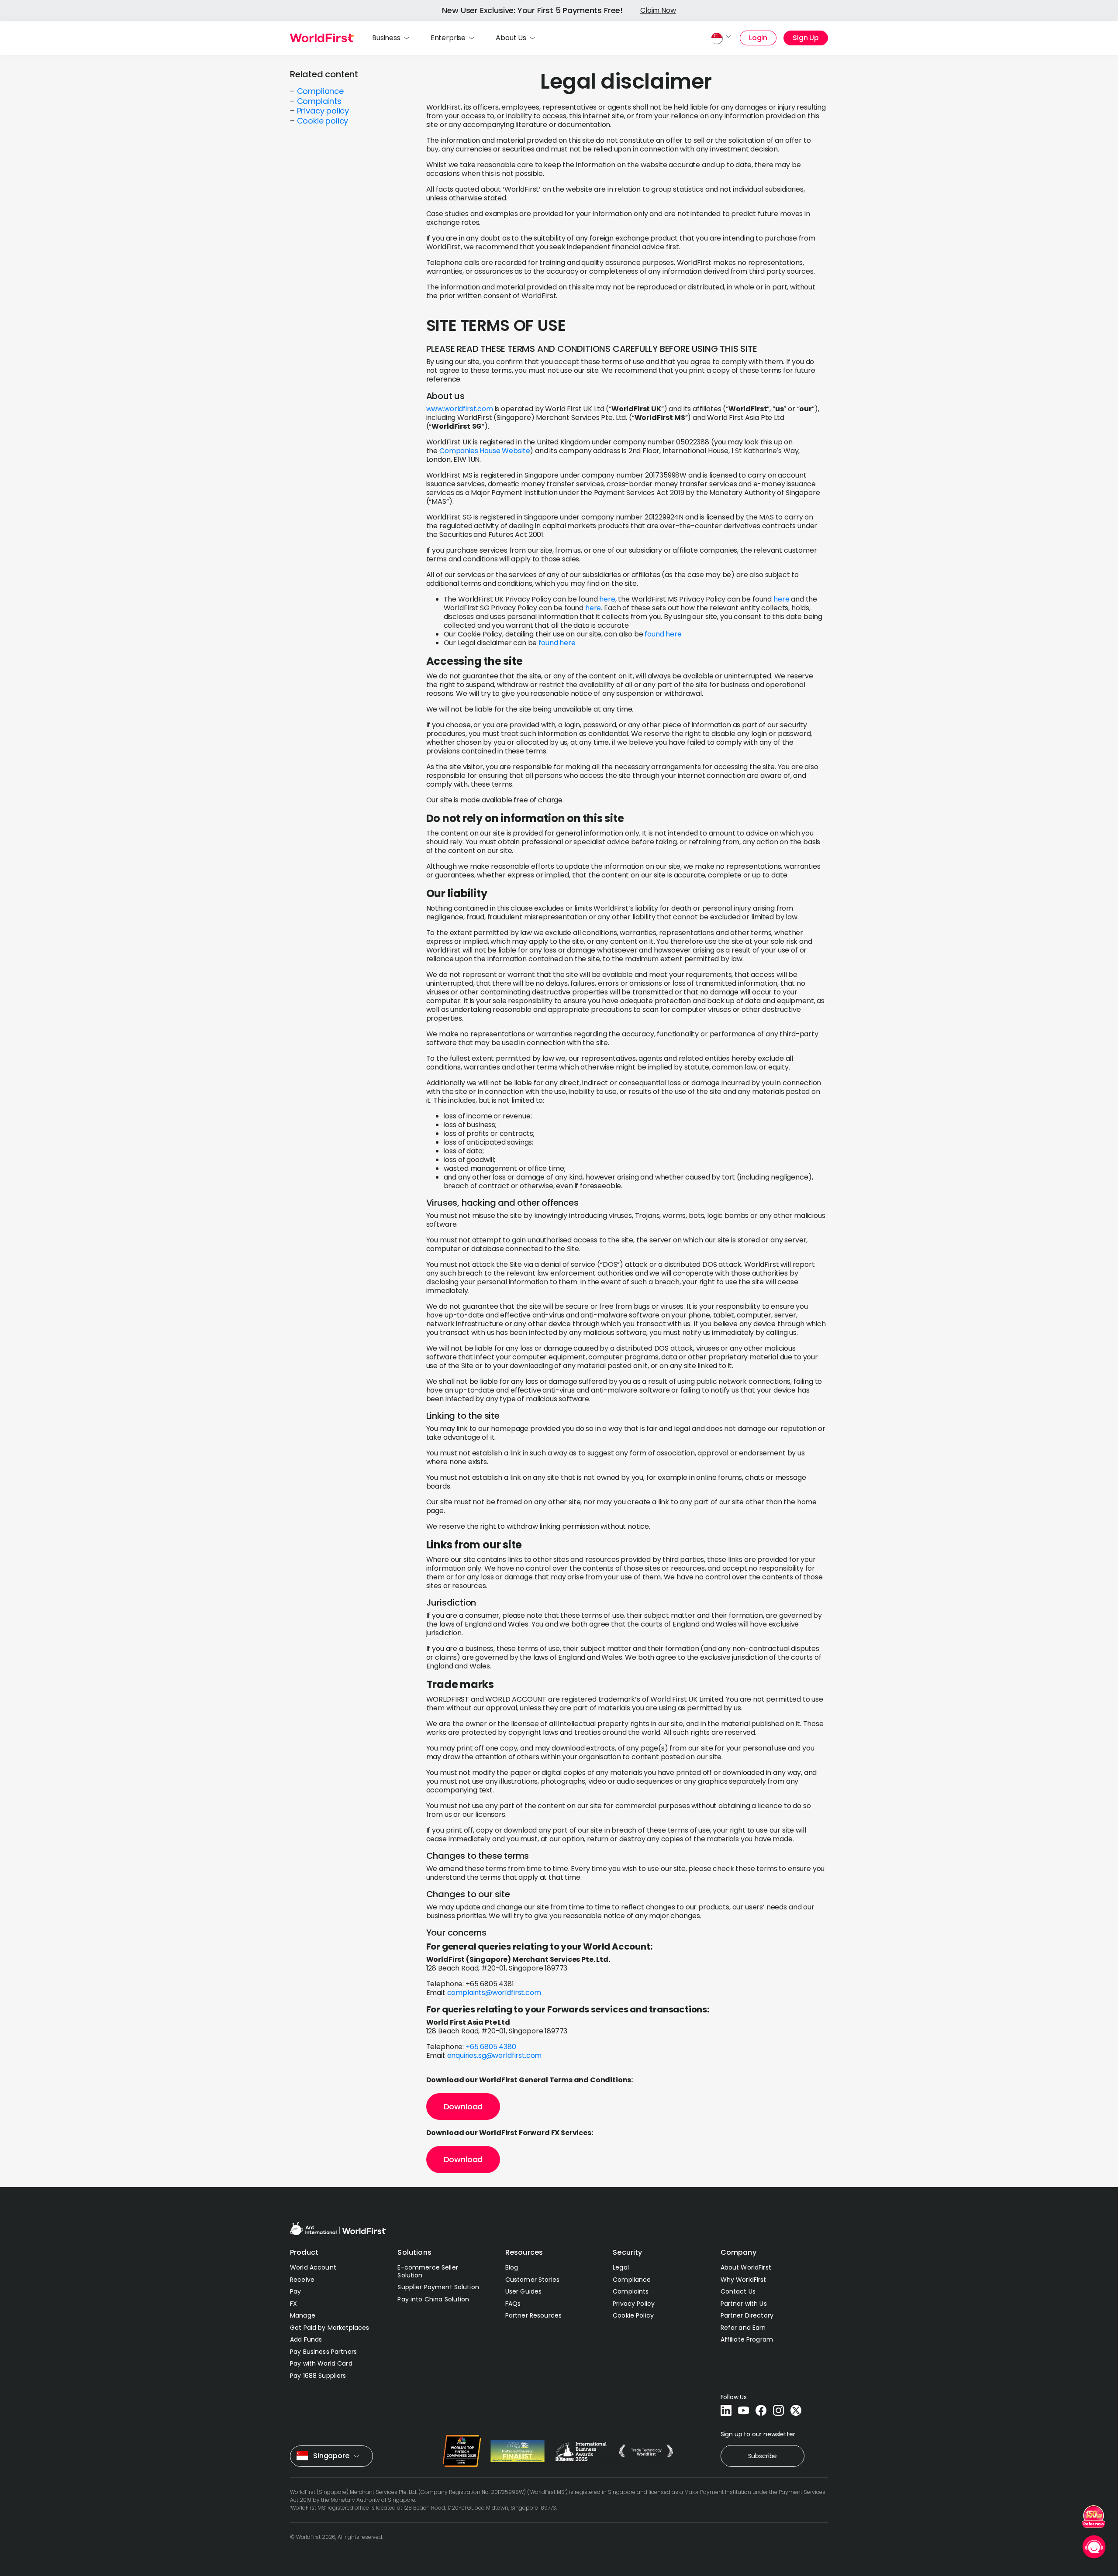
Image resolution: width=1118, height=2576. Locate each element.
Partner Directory (747, 2315)
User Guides (524, 2291)
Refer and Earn (743, 2328)
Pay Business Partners (323, 2352)
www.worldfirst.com (460, 409)
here (607, 599)
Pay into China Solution (433, 2299)
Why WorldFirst (744, 2280)
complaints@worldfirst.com (494, 1993)
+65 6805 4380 (490, 2047)
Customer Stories (532, 2280)
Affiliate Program (747, 2339)
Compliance (320, 91)
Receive (302, 2280)
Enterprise (448, 38)
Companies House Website (485, 451)
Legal (621, 2267)
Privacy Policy (634, 2304)
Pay (295, 2291)
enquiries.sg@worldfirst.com (495, 2055)
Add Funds (306, 2339)
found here (663, 634)
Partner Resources (533, 2315)
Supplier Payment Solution (438, 2287)
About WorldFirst (746, 2267)
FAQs (513, 2304)
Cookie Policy (633, 2315)
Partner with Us (744, 2304)
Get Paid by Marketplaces (330, 2328)
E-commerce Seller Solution (428, 2271)
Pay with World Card (321, 2363)
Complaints (319, 101)
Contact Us (738, 2291)
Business (386, 38)
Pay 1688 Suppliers (318, 2376)
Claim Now (658, 10)
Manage (303, 2315)
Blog (512, 2267)
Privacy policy (323, 111)
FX (293, 2304)
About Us (511, 38)
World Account (313, 2267)
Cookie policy (323, 121)
